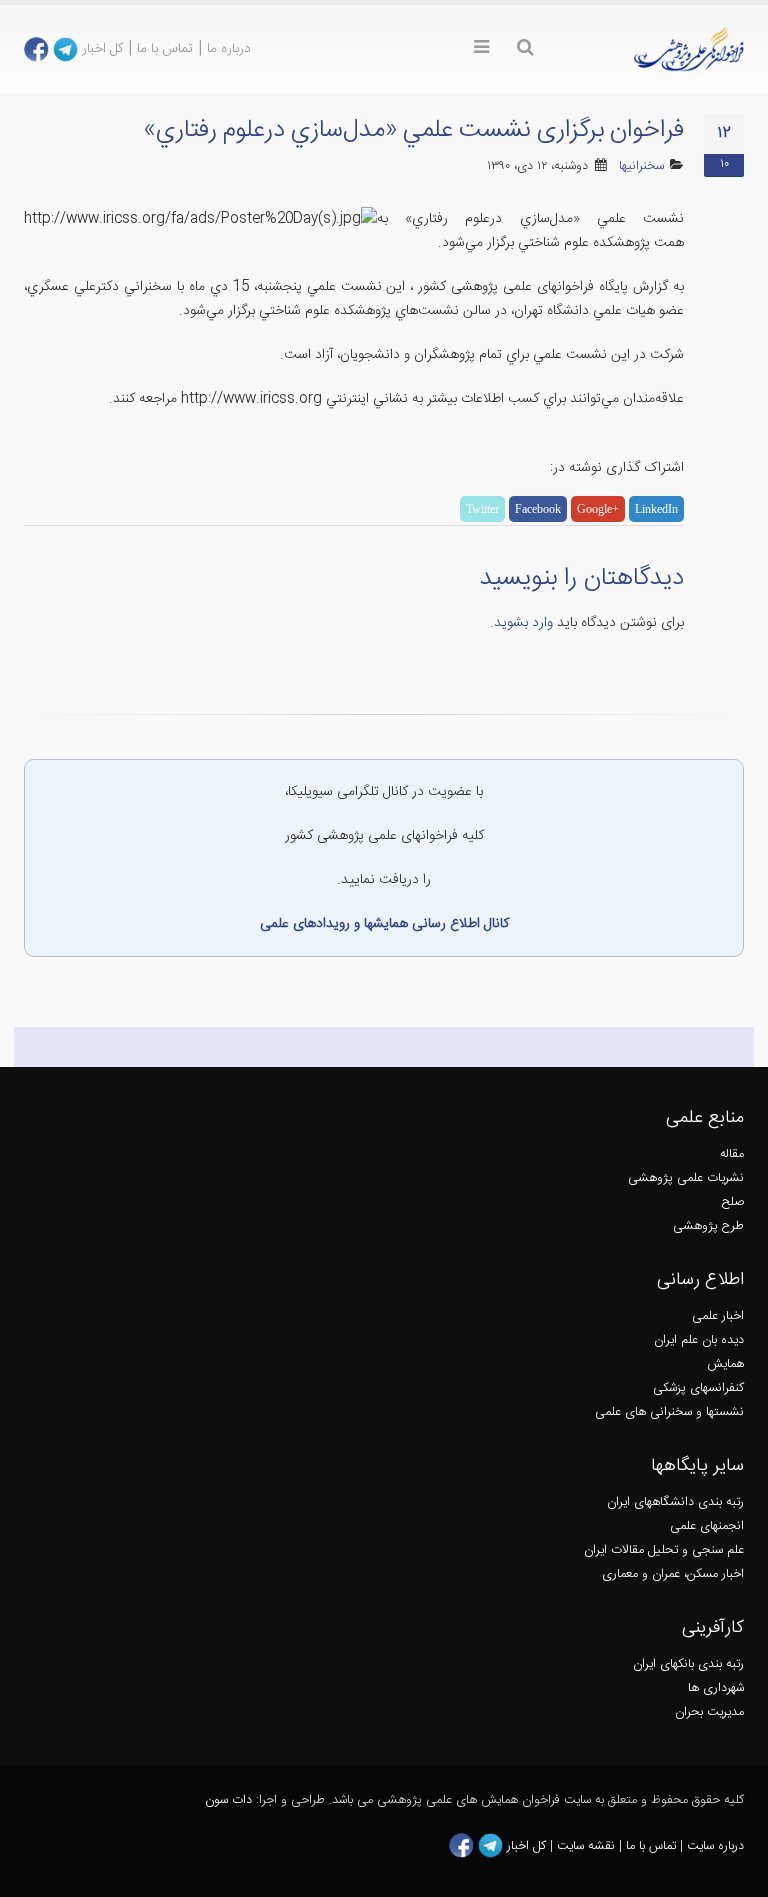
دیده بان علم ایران (699, 1340)
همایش (725, 1364)
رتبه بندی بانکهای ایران (688, 1664)
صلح (733, 1202)
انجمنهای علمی (707, 1526)
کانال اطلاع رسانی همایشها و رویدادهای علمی (384, 924)
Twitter (482, 509)
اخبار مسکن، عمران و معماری (673, 1574)
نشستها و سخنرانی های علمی (669, 1412)
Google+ (598, 509)
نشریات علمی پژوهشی (686, 1178)
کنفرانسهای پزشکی (698, 1388)
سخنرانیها (641, 166)
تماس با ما (165, 49)
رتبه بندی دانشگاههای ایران (675, 1502)
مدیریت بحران (709, 1712)
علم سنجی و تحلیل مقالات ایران (664, 1550)
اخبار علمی (718, 1316)
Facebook (538, 509)
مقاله (732, 1154)
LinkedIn (656, 509)
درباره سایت (715, 1846)
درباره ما (229, 49)
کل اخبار (102, 49)
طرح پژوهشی (708, 1226)
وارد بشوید (523, 623)
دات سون (228, 1800)
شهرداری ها (716, 1688)
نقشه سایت (588, 1846)
